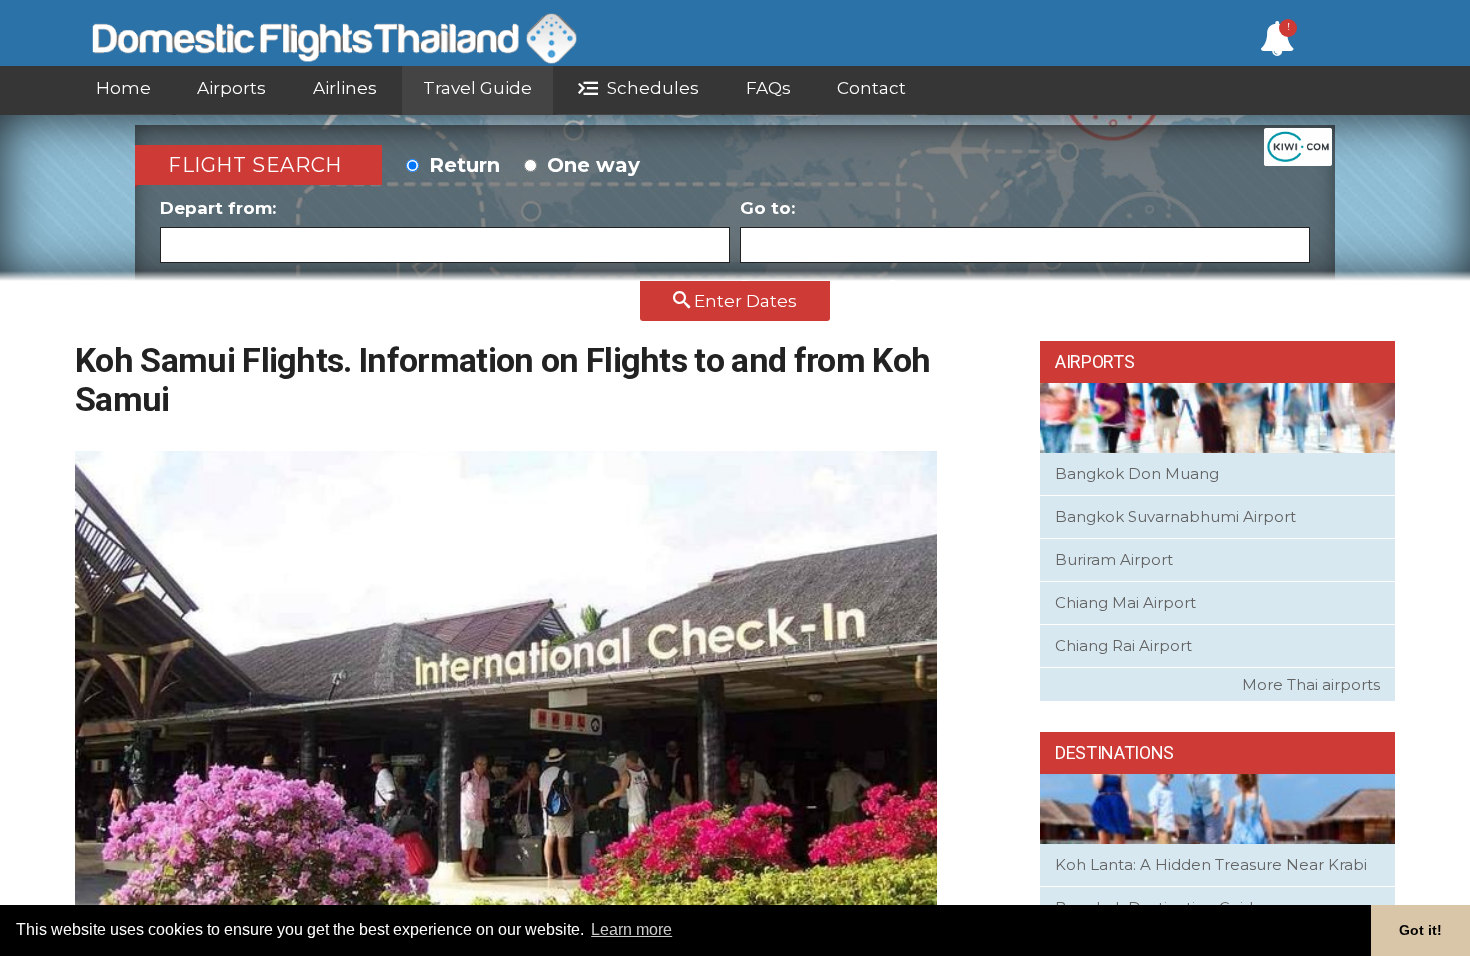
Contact (871, 88)
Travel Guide (477, 88)
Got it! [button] (1420, 930)
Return (461, 165)
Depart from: (218, 208)
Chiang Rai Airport (1123, 645)
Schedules (651, 88)
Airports (231, 88)
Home (123, 88)
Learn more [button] (631, 929)
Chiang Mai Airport (1125, 602)
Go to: (767, 208)
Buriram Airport (1114, 559)
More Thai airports (1311, 684)
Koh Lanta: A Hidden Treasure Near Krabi (1211, 864)
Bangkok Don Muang (1137, 473)
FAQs (768, 88)
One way (590, 165)
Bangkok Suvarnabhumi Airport (1175, 516)
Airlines (345, 88)
